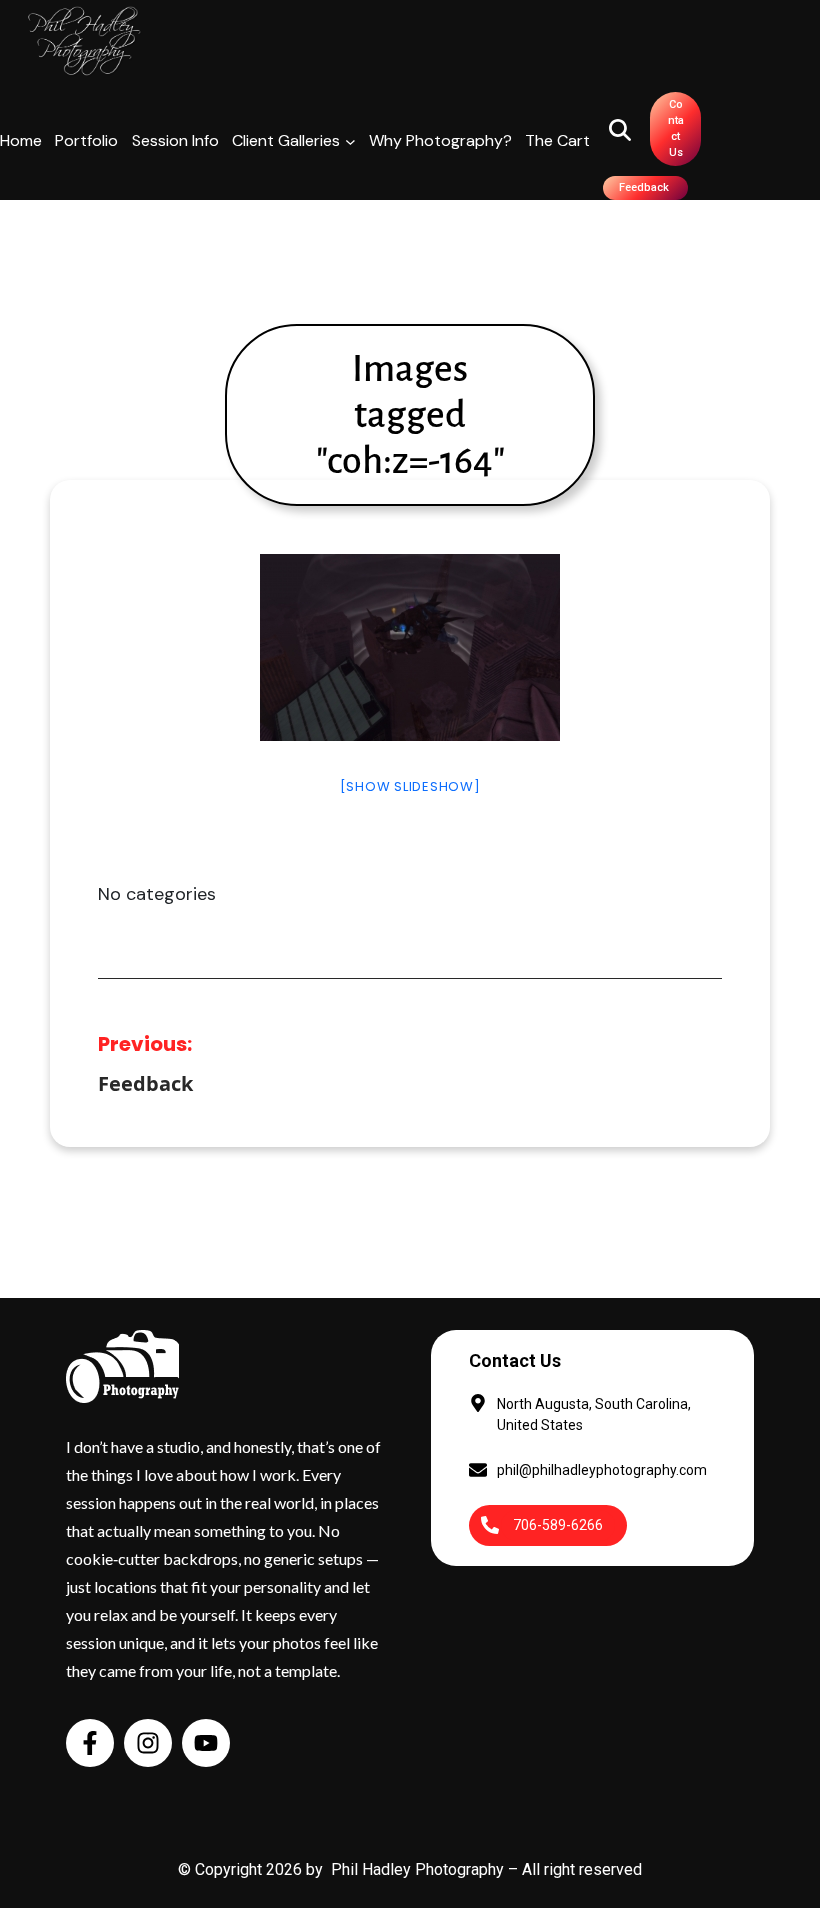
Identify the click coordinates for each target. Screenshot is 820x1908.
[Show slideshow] (410, 786)
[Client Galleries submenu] (350, 141)
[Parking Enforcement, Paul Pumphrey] (410, 647)
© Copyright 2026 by (254, 1869)
